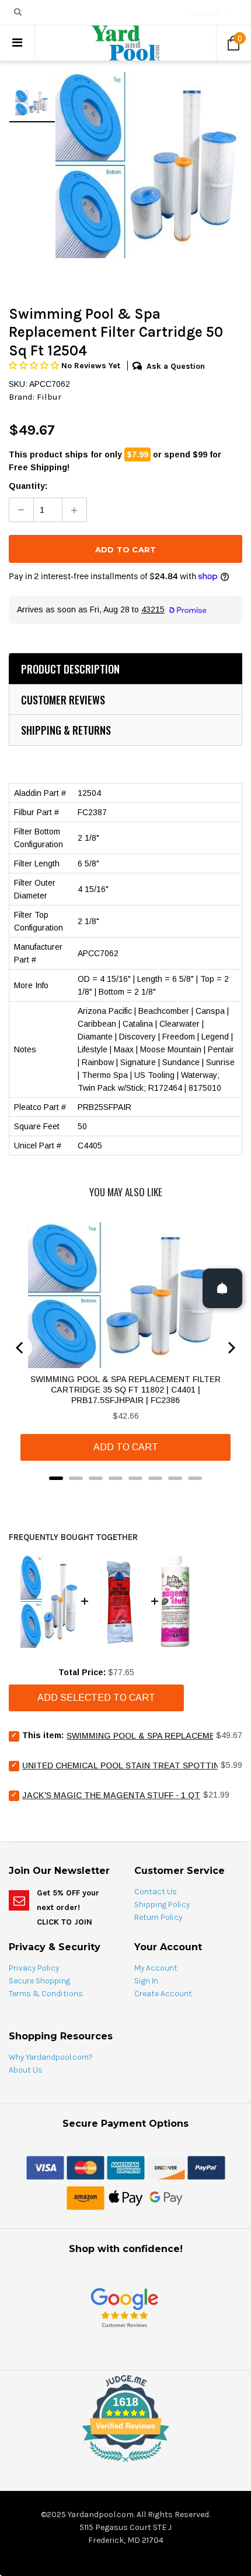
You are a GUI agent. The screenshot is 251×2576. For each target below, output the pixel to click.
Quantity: (28, 486)
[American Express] (126, 2167)
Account (206, 13)
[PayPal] (206, 2167)
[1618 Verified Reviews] (125, 2464)
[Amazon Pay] (86, 2197)
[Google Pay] (166, 2197)
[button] (35, 366)
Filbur (49, 397)
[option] (149, 165)
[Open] (222, 1288)
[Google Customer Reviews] (124, 2307)
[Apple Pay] (126, 2197)
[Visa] (45, 2167)
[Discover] (166, 2167)
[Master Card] (86, 2167)
